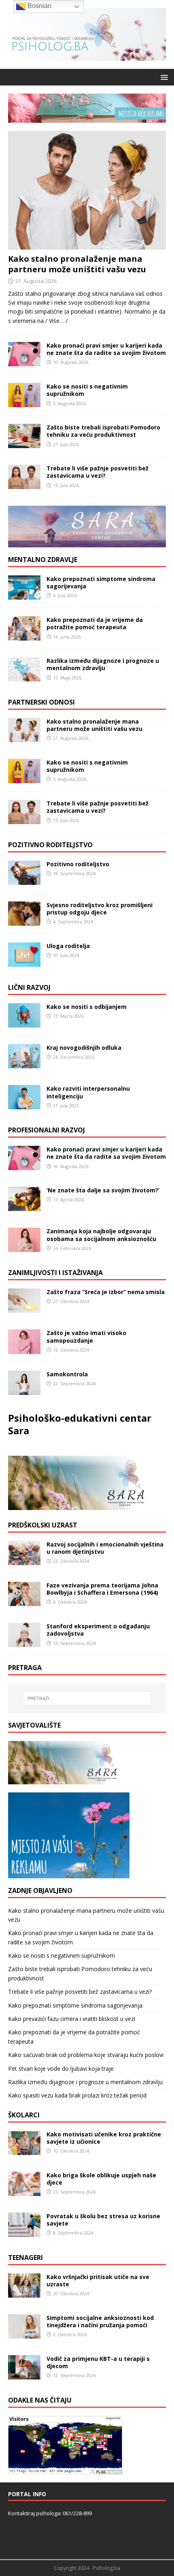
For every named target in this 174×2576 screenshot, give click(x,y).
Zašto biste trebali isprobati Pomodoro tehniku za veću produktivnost (103, 431)
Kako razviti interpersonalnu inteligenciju (88, 1092)
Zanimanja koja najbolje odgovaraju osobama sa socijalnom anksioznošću (101, 1235)
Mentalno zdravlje (43, 560)
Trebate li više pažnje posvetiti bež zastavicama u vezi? (98, 472)
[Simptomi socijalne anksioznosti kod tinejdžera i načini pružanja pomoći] (24, 2334)
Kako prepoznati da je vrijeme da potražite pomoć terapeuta (95, 623)
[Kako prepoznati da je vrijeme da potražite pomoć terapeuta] (24, 636)
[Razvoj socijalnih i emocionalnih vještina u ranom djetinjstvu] (24, 1560)
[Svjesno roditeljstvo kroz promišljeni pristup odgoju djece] (24, 921)
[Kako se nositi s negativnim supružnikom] (24, 403)
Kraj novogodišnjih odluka (84, 1048)
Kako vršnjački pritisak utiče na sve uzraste (98, 2280)
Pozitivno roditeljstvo (50, 845)
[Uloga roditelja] (24, 962)
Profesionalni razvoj (47, 1130)
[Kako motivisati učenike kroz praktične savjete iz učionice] (24, 2150)
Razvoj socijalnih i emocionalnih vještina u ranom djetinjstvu (105, 1548)
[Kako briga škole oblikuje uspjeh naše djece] (24, 2191)
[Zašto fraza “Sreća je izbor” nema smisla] (24, 1308)
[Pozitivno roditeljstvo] (24, 880)
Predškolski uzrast (43, 1525)
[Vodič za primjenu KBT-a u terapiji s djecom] (24, 2375)
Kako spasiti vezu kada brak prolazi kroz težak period (77, 2095)
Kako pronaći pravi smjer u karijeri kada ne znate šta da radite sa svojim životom (106, 349)
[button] (163, 77)
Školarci (24, 2115)
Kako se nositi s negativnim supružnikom (87, 390)
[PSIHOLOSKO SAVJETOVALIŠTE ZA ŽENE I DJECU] (69, 1780)
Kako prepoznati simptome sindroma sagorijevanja (101, 582)
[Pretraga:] (87, 1698)
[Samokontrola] (24, 1390)
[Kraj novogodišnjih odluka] (24, 1064)
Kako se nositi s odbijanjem (87, 1007)
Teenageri (25, 2258)
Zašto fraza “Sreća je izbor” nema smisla (106, 1292)
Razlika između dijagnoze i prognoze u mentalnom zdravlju (103, 664)
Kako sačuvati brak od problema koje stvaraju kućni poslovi (86, 2055)
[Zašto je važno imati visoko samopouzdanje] (24, 1349)
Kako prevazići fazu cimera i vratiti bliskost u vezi (72, 2019)
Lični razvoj (29, 987)
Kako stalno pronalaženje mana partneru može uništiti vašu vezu (77, 264)
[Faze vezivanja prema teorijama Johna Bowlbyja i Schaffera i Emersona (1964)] (24, 1601)
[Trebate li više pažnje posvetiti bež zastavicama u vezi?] (24, 484)
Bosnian (39, 6)
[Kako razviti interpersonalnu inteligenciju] (24, 1105)
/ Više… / (56, 321)
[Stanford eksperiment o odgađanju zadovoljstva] (24, 1642)
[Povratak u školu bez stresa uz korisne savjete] (24, 2232)
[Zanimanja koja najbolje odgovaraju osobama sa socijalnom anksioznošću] (24, 1247)
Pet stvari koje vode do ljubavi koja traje (61, 2069)
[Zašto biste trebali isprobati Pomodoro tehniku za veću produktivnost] (24, 443)
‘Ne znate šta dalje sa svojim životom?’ (103, 1190)
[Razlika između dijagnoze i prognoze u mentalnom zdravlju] (24, 677)
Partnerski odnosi (41, 702)
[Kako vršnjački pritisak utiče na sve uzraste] (24, 2293)
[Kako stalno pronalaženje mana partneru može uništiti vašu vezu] (87, 245)
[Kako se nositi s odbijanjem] (24, 1023)
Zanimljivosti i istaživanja (55, 1273)
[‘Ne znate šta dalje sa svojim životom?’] (24, 1206)
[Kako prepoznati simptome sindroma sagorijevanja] (24, 595)
